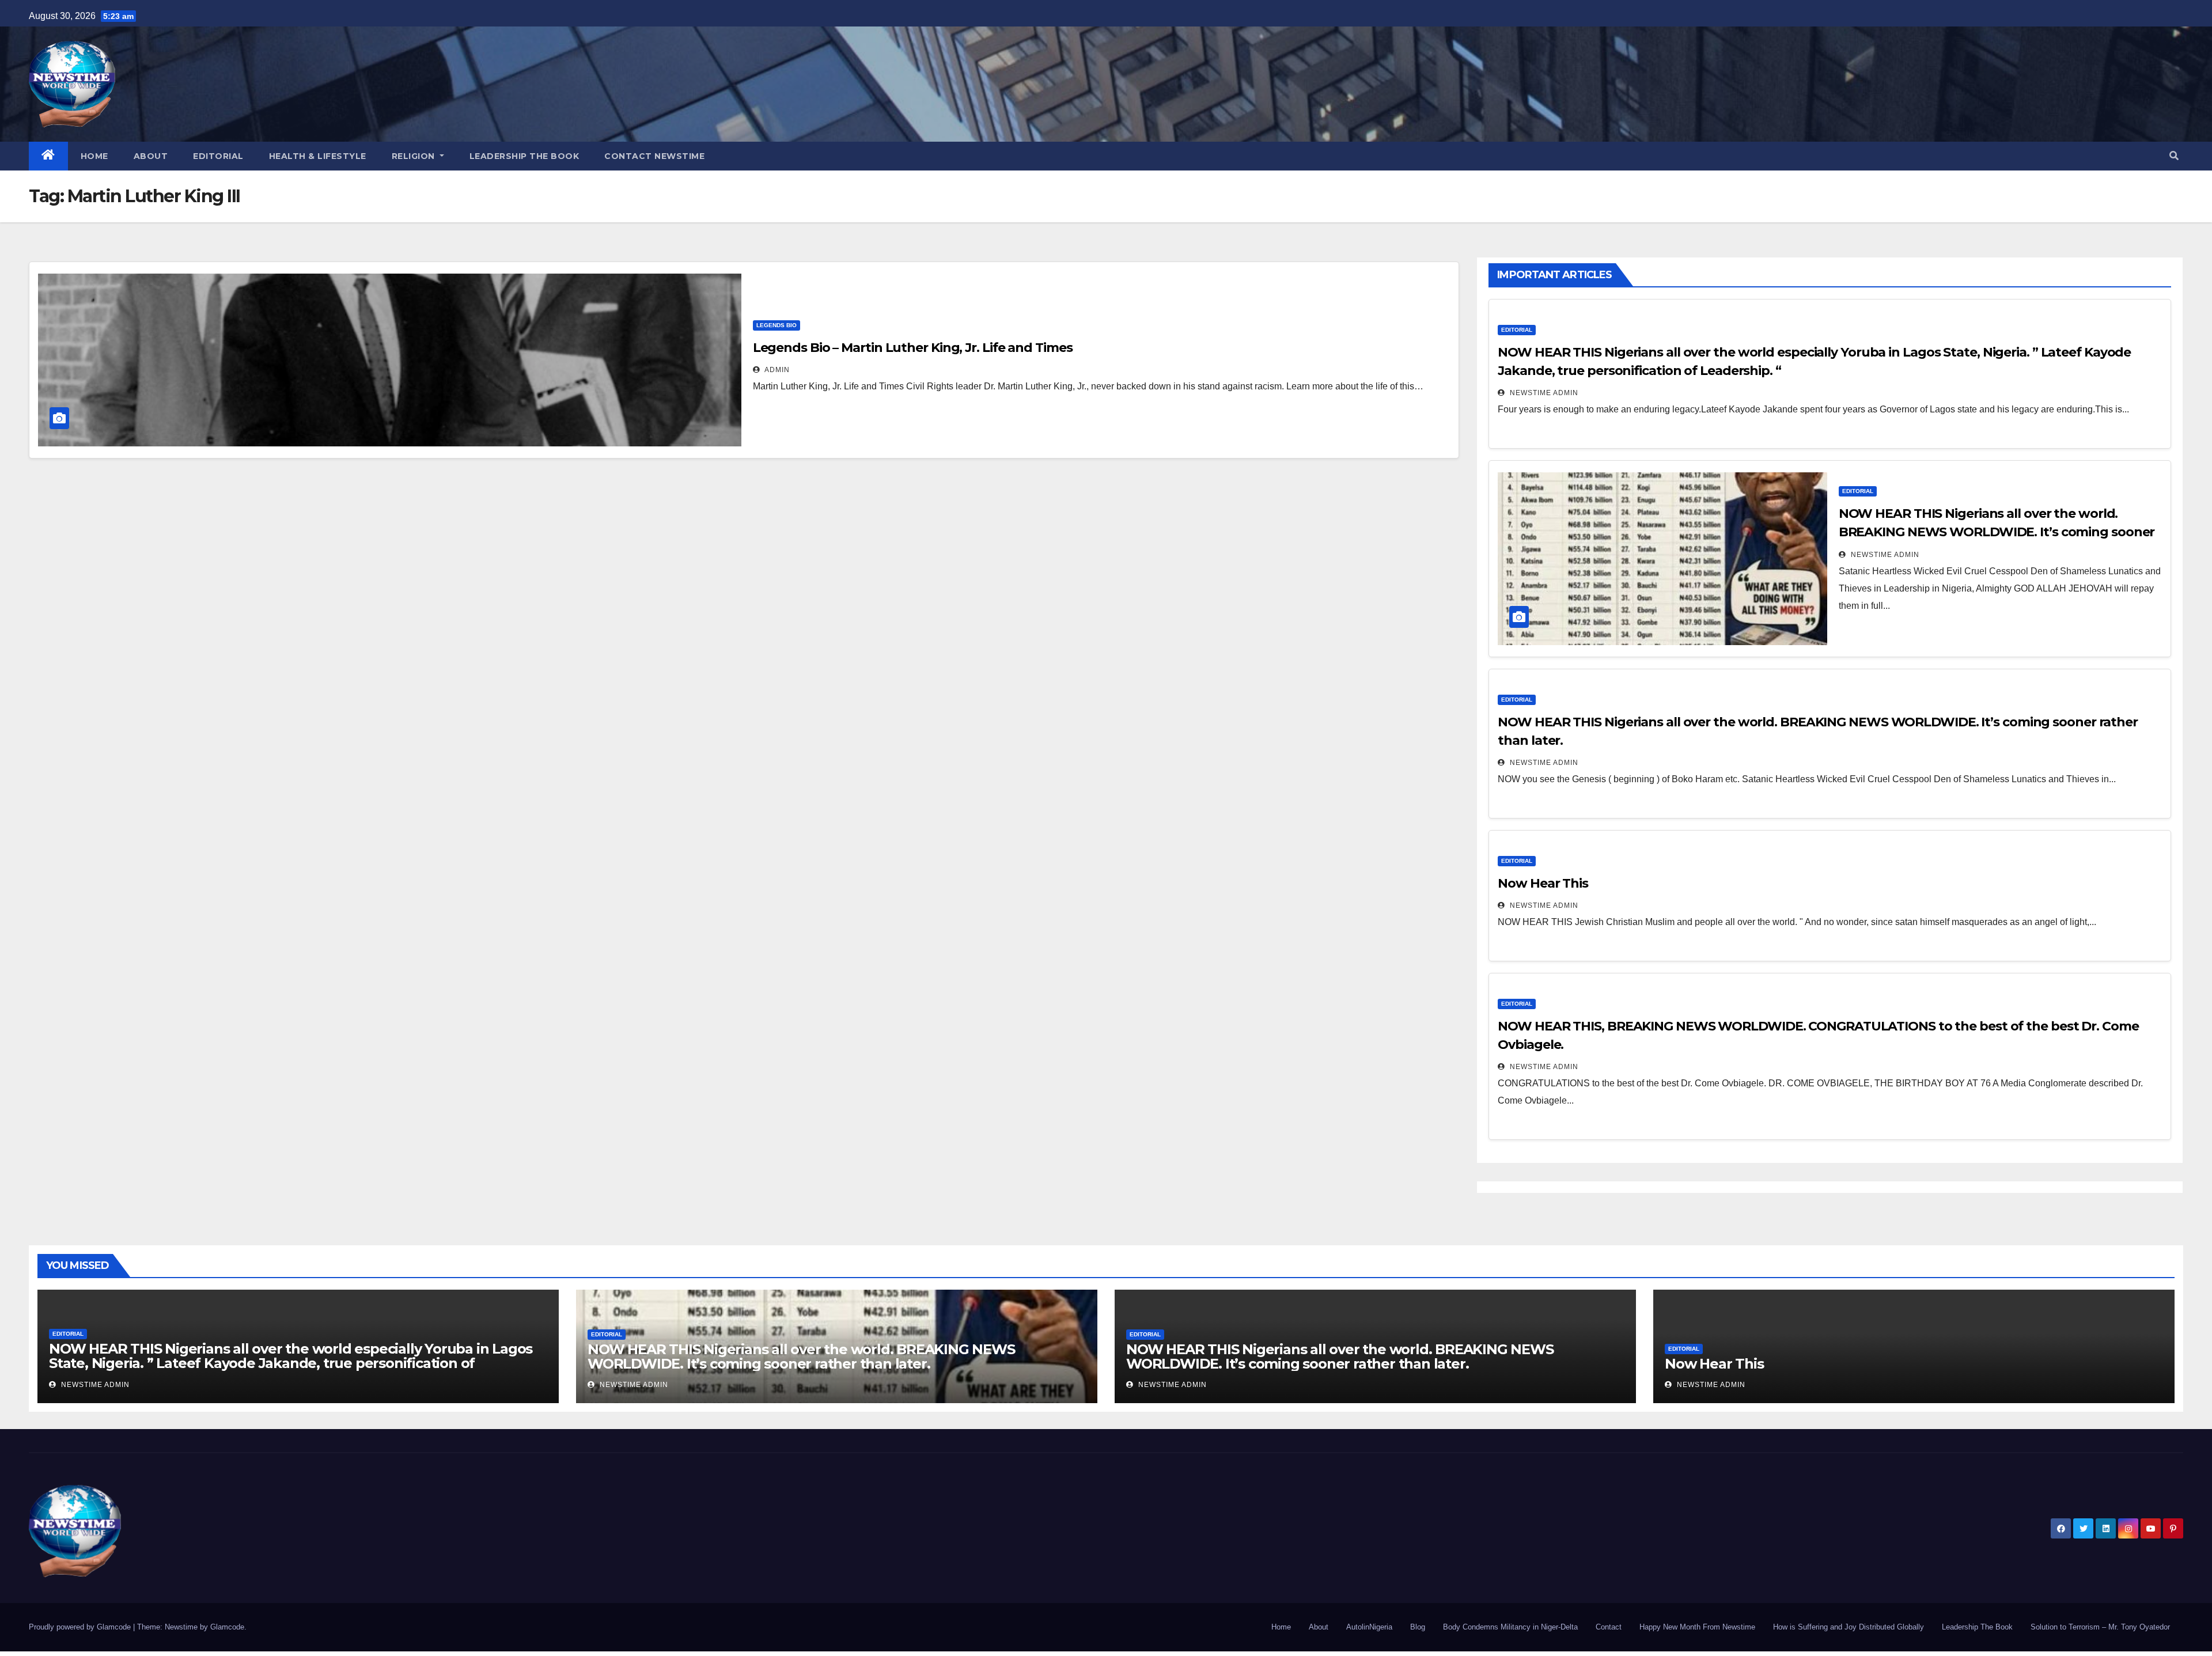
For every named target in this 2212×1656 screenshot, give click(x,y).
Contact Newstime (654, 156)
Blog (1418, 1627)
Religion (415, 156)
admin (776, 370)
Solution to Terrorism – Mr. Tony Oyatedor (2100, 1627)
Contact (1609, 1627)
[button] (2174, 156)
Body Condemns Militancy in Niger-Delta (1510, 1627)
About (151, 156)
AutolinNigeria (1369, 1627)
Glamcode (227, 1627)
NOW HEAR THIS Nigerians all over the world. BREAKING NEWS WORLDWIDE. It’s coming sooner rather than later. (1997, 532)
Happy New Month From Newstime (1697, 1627)
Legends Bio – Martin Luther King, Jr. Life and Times (913, 348)
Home (94, 156)
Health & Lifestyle (318, 156)
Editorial (218, 156)
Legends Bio (777, 325)
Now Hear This (1543, 883)
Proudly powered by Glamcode (81, 1627)
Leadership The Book (524, 156)
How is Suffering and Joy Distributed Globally (1849, 1627)
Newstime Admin (1543, 393)
